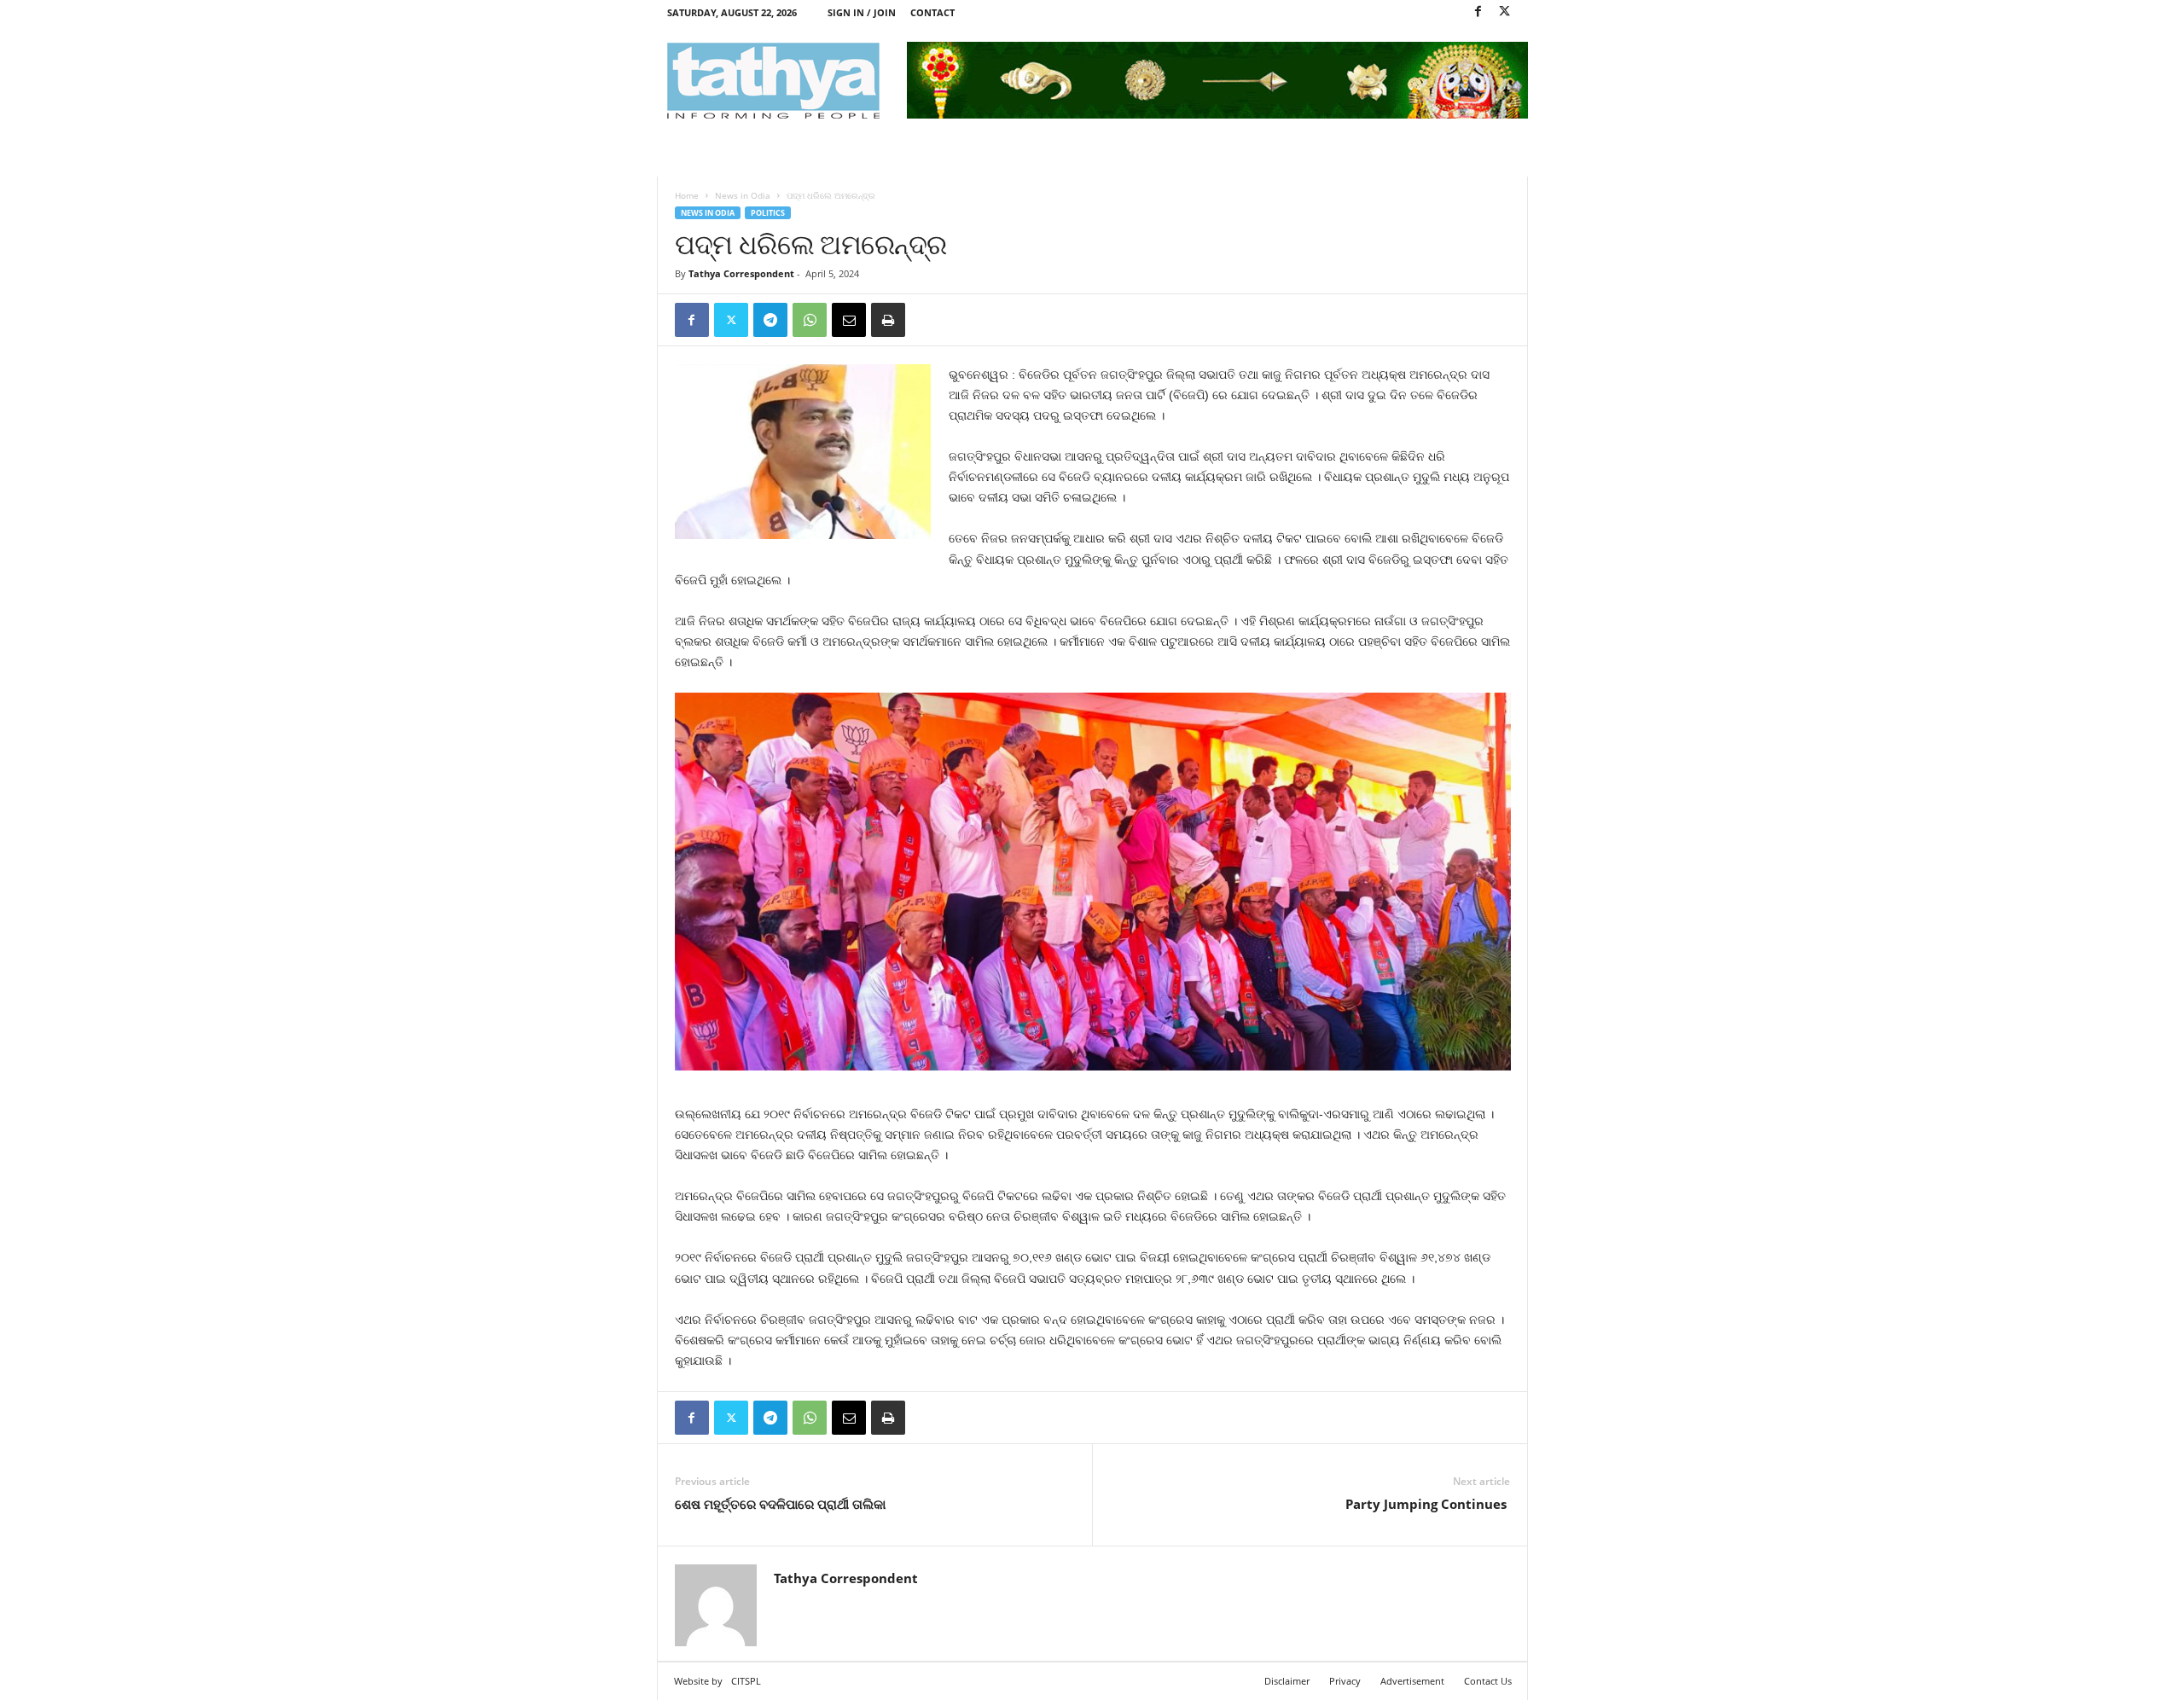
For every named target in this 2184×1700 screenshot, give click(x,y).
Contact (932, 12)
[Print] (888, 320)
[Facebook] (1478, 12)
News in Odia (743, 195)
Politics (768, 213)
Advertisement (1412, 1681)
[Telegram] (770, 320)
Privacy (1345, 1681)
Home (687, 195)
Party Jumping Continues (1428, 1504)
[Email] (849, 320)
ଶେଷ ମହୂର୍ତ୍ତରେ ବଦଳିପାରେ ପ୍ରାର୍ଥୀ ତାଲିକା (780, 1504)
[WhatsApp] (810, 320)
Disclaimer (1287, 1681)
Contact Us (1488, 1681)
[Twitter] (1505, 12)
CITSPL (746, 1681)
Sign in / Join (862, 12)
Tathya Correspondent (741, 273)
